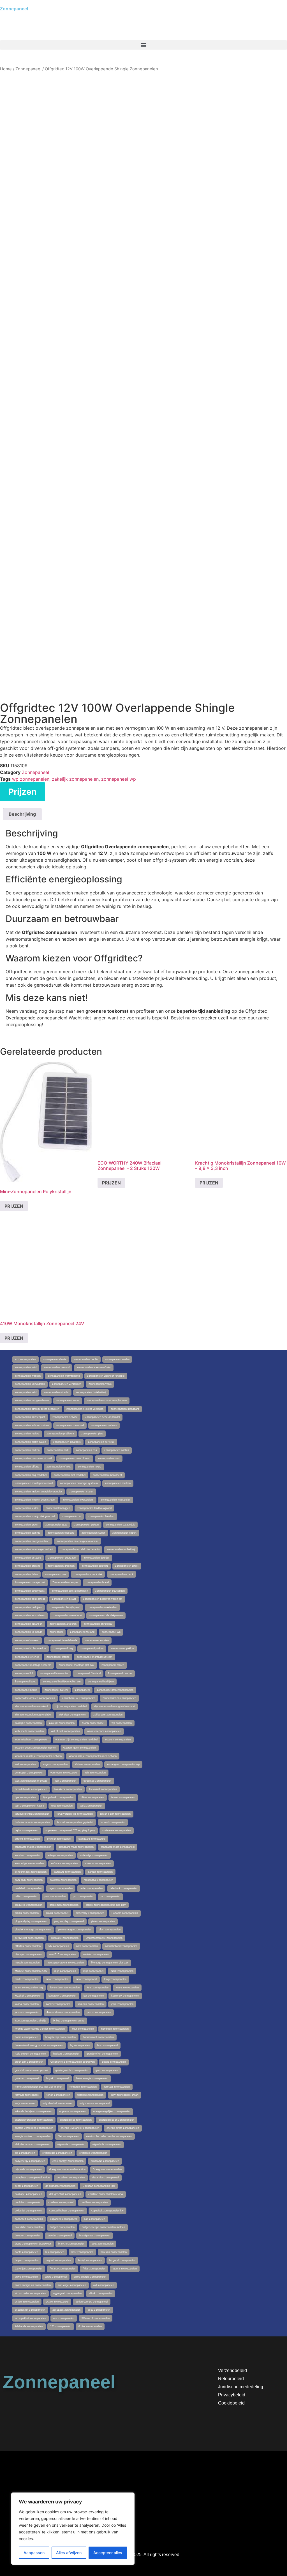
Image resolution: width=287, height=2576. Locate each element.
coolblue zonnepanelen (28, 2202)
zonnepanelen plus (92, 1434)
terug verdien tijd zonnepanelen (75, 1814)
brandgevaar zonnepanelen (95, 2236)
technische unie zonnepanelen (32, 1822)
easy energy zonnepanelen (68, 2161)
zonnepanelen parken (27, 1450)
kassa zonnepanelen (27, 2004)
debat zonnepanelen (26, 2186)
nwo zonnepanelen (87, 1946)
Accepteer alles (108, 2553)
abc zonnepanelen (64, 2318)
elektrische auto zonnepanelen (33, 2144)
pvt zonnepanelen (83, 1896)
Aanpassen (34, 2553)
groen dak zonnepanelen (29, 2062)
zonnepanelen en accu (28, 1558)
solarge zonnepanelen (60, 1855)
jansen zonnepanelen (27, 2012)
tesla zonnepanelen (91, 1806)
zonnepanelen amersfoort (67, 1615)
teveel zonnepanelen (123, 1797)
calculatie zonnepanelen (29, 2227)
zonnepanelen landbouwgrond (94, 1508)
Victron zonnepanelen (87, 1764)
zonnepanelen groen (26, 1525)
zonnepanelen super (68, 1401)
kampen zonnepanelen (91, 2004)
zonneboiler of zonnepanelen (79, 1698)
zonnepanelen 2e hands (29, 1632)
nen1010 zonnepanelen (63, 1954)
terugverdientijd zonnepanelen (32, 1814)
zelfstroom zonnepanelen (108, 1715)
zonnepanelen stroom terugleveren (107, 1401)
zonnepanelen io (72, 1516)
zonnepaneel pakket (122, 1648)
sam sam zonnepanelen (29, 1880)
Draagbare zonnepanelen (107, 2169)
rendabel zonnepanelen (28, 1888)
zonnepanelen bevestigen (110, 1591)
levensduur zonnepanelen (65, 1988)
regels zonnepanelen (61, 1888)
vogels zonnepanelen (55, 1764)
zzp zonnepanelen (25, 1359)
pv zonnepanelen (110, 1896)
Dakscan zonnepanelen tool (99, 2186)
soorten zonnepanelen (28, 1855)
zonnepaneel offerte (58, 1657)
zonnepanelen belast (64, 1599)
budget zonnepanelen (62, 2227)
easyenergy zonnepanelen (30, 2161)
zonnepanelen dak (56, 1574)
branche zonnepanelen (71, 2244)
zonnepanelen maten (81, 1492)
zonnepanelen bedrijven (28, 1607)
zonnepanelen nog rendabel (31, 1475)
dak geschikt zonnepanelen (65, 2194)
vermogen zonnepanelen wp (123, 1764)
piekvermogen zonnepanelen (75, 1930)
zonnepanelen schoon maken (32, 1425)
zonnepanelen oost (109, 1459)
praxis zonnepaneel (57, 1913)
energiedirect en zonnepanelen (117, 2120)
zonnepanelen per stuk (101, 1442)
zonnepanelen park (58, 1450)
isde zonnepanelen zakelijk (30, 2021)
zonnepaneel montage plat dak (76, 1665)
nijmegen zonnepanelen (28, 1954)
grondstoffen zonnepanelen (102, 2054)
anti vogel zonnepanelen (72, 2285)
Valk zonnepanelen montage (31, 1781)
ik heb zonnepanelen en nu (69, 2021)
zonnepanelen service (65, 1417)
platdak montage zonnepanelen (33, 1930)
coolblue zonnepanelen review (106, 2194)
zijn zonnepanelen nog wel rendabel (114, 1706)
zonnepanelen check (121, 1574)
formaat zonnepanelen (117, 2087)
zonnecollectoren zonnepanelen (115, 1690)
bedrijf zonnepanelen (90, 2260)
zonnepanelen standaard (125, 1409)
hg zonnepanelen (80, 2045)
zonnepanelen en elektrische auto (80, 1549)
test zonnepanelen (62, 1806)
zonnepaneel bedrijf (26, 1690)
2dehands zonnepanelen (29, 2326)
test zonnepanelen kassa (29, 1806)
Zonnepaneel (14, 9)
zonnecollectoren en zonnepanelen (35, 1698)
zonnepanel (56, 1632)
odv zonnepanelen (58, 1946)
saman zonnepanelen (100, 1872)
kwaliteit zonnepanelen (28, 1996)
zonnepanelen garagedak (120, 1525)
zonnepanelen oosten (117, 1450)
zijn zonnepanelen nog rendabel (33, 1715)
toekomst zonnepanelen (103, 1789)
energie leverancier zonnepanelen (80, 2128)
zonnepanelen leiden (27, 1508)
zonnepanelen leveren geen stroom (35, 1500)
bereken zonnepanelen (114, 2252)
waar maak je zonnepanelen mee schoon (93, 1756)
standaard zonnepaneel (92, 1839)
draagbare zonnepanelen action (67, 2169)
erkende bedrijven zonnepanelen (33, 2111)
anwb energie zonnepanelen (90, 2277)
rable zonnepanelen (26, 1896)
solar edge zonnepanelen (29, 1863)
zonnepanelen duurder (97, 1558)
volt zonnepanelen (25, 1764)
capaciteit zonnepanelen (29, 2219)
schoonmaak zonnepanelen (31, 1872)
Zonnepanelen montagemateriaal (34, 1483)
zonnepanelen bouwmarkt (30, 1591)
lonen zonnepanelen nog (29, 1988)
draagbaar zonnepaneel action (32, 2178)
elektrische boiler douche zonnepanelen (109, 2136)
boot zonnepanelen (103, 2244)
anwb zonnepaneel (56, 2277)
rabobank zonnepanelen (124, 1888)
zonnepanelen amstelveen (30, 1615)
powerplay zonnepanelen (90, 1913)
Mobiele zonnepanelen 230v (31, 1971)
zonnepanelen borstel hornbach (70, 1591)
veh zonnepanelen (95, 1773)
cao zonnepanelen (95, 2219)
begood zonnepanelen (58, 2260)
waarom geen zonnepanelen (80, 1748)
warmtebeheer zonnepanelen (32, 1740)
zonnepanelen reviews (104, 1425)
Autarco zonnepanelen (63, 2269)
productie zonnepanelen (29, 1905)
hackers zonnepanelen (66, 2054)
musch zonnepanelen (27, 1963)
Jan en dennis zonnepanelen (63, 2012)
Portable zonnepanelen (125, 1913)
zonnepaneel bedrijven (101, 1682)
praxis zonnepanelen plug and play (106, 1905)
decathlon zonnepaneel (106, 2178)
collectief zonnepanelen (28, 2211)
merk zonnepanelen (122, 1971)
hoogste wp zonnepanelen (61, 2037)
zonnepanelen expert (124, 1533)
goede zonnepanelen (114, 2062)
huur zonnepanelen (83, 2029)
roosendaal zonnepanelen (99, 1880)
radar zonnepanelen (91, 1888)
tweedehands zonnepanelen (31, 1789)
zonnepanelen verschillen (67, 1384)
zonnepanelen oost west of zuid (33, 1459)
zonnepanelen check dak (88, 1574)
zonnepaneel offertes (27, 1657)
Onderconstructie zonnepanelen (104, 1938)
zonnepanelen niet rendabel (70, 1475)
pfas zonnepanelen (110, 1930)
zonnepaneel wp (119, 779)
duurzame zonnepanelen (105, 2161)
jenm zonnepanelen (122, 2004)
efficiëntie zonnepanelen (93, 2153)
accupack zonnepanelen (66, 2310)
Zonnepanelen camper (65, 1582)
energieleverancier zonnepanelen (34, 2120)
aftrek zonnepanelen (101, 2293)
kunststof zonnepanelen (62, 1996)
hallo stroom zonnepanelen (30, 2054)
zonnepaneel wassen (27, 1640)
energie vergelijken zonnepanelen (34, 2128)
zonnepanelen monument (107, 1475)
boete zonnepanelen (26, 2252)
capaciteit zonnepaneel (63, 2219)
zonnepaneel (82, 1690)
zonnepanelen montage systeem (79, 1483)
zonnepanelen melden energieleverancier (38, 1492)
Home (6, 69)
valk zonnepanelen (65, 1781)
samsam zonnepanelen (67, 1872)
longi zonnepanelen (115, 1979)
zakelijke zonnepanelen (28, 1723)
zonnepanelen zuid (26, 1367)
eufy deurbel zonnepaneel (57, 2103)
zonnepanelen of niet (59, 1467)
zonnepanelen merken (118, 1483)
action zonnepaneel (57, 2302)
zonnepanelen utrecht (56, 1392)
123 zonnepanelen (61, 2326)
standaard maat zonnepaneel (118, 1847)
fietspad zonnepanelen (90, 2095)
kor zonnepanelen (94, 1996)
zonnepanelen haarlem (101, 1516)
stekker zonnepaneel (59, 1839)
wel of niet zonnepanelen (65, 1731)
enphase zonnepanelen (73, 2111)
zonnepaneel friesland (88, 1673)
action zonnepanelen (27, 2302)
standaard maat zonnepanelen (76, 1847)
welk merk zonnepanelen (29, 1731)
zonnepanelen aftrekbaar (98, 1624)
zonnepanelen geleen (86, 1525)
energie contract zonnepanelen (33, 2136)
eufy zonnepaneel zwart (125, 2095)
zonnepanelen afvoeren (63, 1624)
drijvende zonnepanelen (28, 2169)
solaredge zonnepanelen (94, 1855)
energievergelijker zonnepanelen (112, 2111)
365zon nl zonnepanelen (96, 2318)
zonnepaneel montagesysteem (95, 1657)
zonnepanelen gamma (28, 1533)
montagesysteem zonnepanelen (65, 1963)
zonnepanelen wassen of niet (94, 1367)
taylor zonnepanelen (26, 1830)
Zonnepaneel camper (120, 1673)
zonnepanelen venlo (100, 1384)
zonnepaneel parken (92, 1648)
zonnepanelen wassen (28, 1376)
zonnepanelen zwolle (86, 1359)
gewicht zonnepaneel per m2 (32, 2070)
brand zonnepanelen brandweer (33, 2244)
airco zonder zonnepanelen (30, 2293)
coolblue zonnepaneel (61, 2202)
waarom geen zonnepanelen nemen (35, 1748)
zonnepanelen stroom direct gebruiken (37, 1409)
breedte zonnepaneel (60, 2236)
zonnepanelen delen (26, 1574)
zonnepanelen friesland (61, 1533)
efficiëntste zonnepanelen (57, 2153)
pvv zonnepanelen (55, 1896)
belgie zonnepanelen (27, 2260)
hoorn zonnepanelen (26, 2037)
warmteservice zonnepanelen (104, 1731)
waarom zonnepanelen (118, 1740)
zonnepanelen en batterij (121, 1549)
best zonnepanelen (82, 2252)
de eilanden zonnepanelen (60, 2186)
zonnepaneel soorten (97, 1640)
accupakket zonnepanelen (30, 2310)
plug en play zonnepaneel (69, 1921)
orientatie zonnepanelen (65, 1938)
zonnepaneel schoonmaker (30, 1648)
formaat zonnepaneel (27, 2095)
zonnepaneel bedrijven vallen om (62, 1682)
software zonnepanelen (64, 1863)
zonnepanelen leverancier (116, 1500)
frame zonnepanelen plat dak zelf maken (39, 2087)
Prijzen (23, 792)
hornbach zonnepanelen (115, 2029)
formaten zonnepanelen (83, 2087)
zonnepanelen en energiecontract (34, 1549)
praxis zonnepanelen (27, 1913)
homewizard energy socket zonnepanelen (39, 2045)
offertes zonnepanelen (28, 1946)
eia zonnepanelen (25, 2153)
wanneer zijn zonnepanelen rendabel (77, 1740)
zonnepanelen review (27, 1434)
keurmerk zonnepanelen (125, 1996)
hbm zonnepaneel (107, 2045)
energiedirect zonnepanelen (76, 2120)
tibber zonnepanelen (92, 1797)
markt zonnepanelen (27, 1979)
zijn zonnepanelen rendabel (71, 1706)
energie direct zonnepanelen (123, 2128)
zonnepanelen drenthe (28, 1566)
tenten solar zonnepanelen (115, 1814)
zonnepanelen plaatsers (67, 1442)
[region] (73, 2529)
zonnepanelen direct (127, 1566)
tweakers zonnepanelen (68, 1789)
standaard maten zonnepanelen (33, 1847)
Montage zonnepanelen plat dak (110, 1963)
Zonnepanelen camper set (30, 1582)
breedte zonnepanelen (28, 2236)
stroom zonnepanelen (27, 1839)
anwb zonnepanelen (26, 2277)
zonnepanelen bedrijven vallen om (103, 1599)
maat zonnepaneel (86, 1979)
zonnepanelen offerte (27, 1467)
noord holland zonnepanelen (121, 1946)
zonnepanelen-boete (55, 1359)
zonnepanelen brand (97, 1582)
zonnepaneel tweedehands (62, 1640)
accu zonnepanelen (99, 2310)
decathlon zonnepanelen (71, 2178)
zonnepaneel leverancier (54, 1673)
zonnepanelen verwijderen (30, 1384)
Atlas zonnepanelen (94, 2269)
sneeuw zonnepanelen (98, 1863)
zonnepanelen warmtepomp (64, 1376)
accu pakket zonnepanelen (30, 2318)
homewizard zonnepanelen (98, 2037)
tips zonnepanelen (25, 1797)
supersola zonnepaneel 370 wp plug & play (70, 1830)
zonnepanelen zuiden (117, 1359)
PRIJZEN (14, 1206)
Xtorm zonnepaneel (93, 1723)
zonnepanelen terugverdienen (32, 1401)
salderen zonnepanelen (63, 1880)
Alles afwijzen (69, 2553)
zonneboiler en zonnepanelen (119, 1698)
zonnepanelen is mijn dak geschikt (35, 1516)
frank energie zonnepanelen (92, 2078)
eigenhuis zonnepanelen (71, 2144)
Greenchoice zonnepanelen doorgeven (73, 2062)
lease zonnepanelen (127, 1988)
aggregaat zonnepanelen (67, 2293)
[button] (143, 45)
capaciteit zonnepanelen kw (107, 2211)
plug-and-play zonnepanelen (31, 1921)
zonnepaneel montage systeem (33, 1665)
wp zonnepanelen (31, 779)
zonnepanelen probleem (60, 1434)
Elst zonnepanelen (68, 2136)
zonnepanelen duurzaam (62, 1558)
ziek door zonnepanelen (72, 1715)
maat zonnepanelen (57, 1979)
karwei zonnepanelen (58, 2004)
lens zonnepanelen (98, 1988)
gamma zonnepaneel (27, 2078)
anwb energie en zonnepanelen (33, 2285)
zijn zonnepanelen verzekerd (31, 1706)
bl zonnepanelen (55, 2252)
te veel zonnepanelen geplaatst (75, 1822)
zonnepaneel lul (24, 1673)
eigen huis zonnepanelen (107, 2144)
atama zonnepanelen (125, 2269)
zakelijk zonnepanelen (75, 779)
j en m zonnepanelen (99, 2012)
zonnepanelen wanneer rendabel (106, 1376)
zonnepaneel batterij (56, 1690)
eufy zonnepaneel (25, 2103)
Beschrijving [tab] (22, 814)
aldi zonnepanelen (104, 2285)
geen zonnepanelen (107, 2070)
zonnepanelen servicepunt (30, 1417)
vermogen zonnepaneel (64, 1773)
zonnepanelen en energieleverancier (78, 1541)
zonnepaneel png (63, 1648)
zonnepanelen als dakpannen (106, 1615)
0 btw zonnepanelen (90, 2326)
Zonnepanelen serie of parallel (102, 1417)
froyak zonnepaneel (58, 2078)
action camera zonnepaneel (92, 2302)
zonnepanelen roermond (70, 1425)
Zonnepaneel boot (25, 1682)
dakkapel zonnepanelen (28, 2194)
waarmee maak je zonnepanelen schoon (38, 1756)
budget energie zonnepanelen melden (103, 2227)
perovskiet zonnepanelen (29, 1938)
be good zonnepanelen (122, 2260)
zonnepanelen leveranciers (78, 1500)
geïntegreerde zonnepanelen (72, 2070)
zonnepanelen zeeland (57, 1367)
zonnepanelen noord (90, 1467)
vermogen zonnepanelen (29, 1773)
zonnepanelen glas (56, 1525)
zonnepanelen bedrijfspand (65, 1607)
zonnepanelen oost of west (75, 1459)
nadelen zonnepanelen (96, 1954)
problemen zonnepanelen (64, 1905)
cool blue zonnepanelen (94, 2202)
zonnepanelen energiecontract (32, 1541)
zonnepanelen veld (26, 1392)
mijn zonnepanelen (65, 1971)
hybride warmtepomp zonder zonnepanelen (40, 2029)
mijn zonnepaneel (93, 1971)
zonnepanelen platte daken (30, 1442)
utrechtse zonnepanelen (97, 1781)
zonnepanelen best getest (30, 1599)
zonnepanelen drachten (61, 1566)
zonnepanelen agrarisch (29, 1624)
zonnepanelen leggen (58, 1508)
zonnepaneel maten (113, 1665)
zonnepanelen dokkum (95, 1566)
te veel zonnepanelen (113, 1822)
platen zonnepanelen (103, 1921)
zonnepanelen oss (86, 1450)
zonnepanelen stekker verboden (85, 1409)
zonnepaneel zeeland (82, 1632)
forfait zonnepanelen (58, 2095)
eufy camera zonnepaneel (95, 2103)
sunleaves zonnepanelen (117, 1830)
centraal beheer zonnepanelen (67, 2211)
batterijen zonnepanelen (29, 2269)
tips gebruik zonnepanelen (58, 1797)
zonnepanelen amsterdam (102, 1607)
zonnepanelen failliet (93, 1533)
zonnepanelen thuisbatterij (91, 1392)
